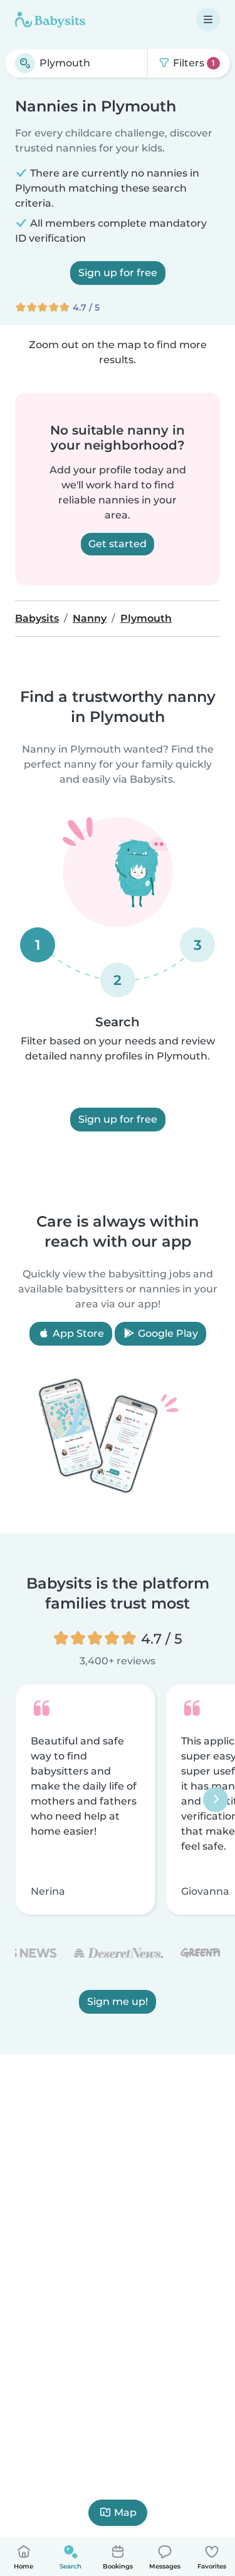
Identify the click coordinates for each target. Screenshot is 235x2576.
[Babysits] (50, 19)
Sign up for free (118, 273)
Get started (118, 544)
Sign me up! (118, 2002)
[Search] (25, 63)
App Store (77, 1333)
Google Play (167, 1333)
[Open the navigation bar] (208, 19)
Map (125, 2512)
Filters (193, 63)
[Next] (216, 1800)
